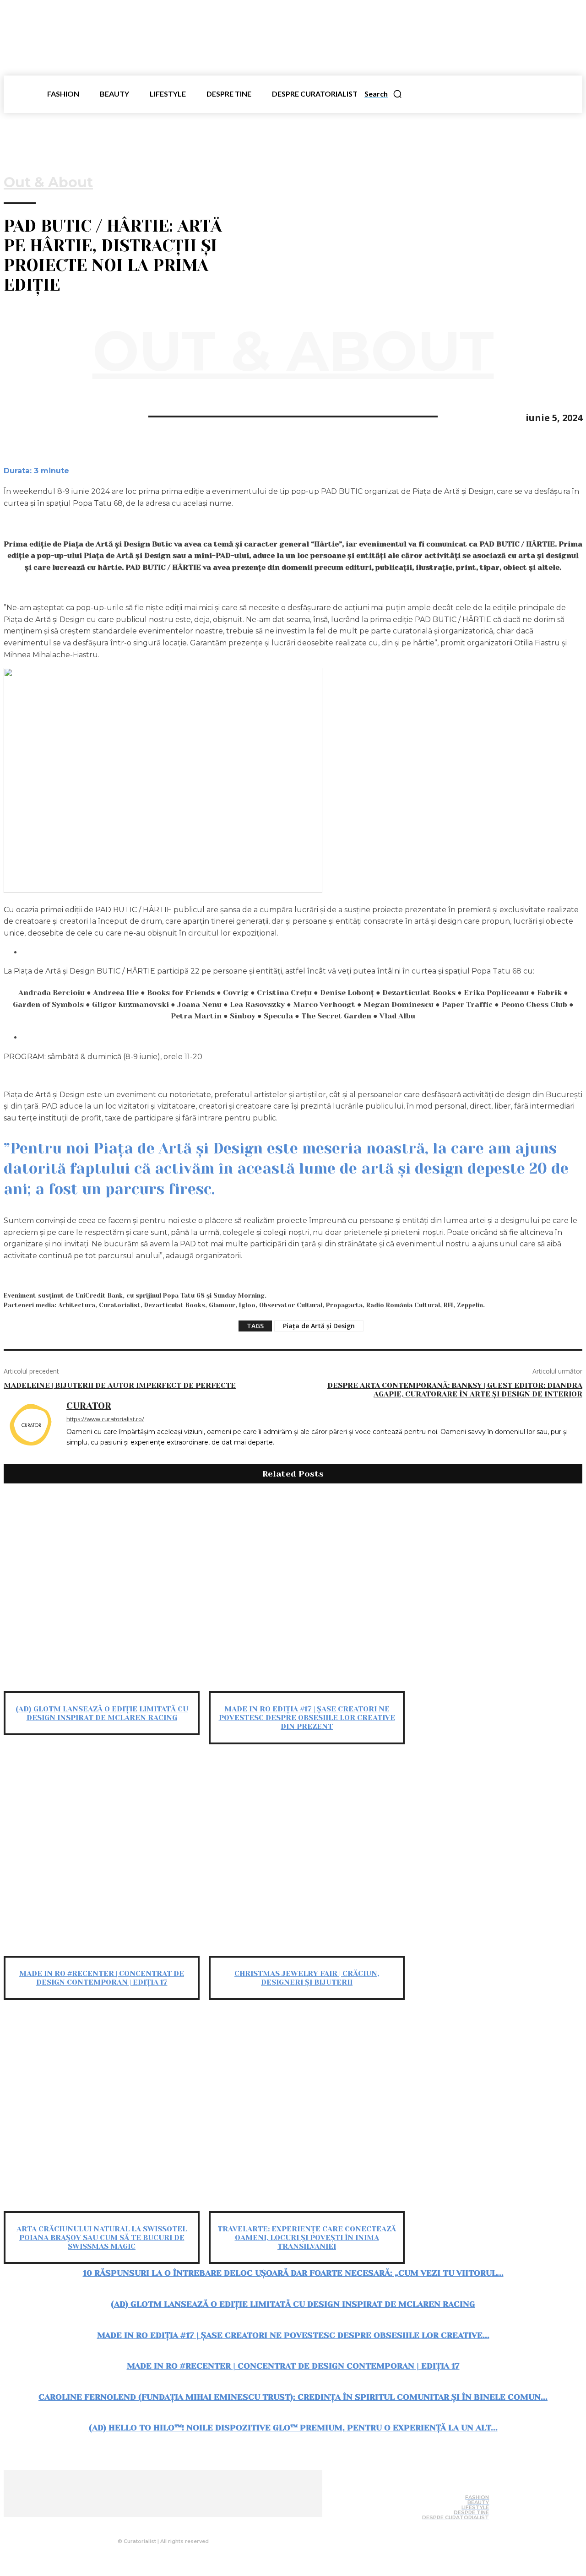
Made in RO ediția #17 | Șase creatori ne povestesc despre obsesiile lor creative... (293, 2335)
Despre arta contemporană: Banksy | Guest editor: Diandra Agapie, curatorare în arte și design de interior (455, 1390)
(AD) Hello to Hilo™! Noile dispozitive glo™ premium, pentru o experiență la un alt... (293, 2428)
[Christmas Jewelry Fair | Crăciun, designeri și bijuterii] (307, 1858)
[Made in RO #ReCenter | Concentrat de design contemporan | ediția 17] (102, 1858)
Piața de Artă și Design (319, 1326)
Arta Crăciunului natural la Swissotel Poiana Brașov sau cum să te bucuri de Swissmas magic (102, 2238)
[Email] (85, 416)
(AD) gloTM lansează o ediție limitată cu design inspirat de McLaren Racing (102, 1713)
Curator (89, 1406)
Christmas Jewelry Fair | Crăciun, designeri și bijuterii (307, 1978)
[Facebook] (19, 416)
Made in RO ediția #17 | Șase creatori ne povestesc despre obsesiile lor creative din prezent (307, 1718)
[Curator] (30, 1431)
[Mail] (178, 2524)
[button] (383, 94)
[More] (118, 416)
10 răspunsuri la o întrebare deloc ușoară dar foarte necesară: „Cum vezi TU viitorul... (293, 2273)
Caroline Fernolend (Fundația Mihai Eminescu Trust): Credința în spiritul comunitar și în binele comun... (293, 2397)
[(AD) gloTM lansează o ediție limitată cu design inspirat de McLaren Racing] (102, 1593)
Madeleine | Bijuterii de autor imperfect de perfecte (120, 1385)
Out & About (48, 183)
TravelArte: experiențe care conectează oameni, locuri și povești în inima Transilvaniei (307, 2238)
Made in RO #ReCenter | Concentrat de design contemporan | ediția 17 (102, 1978)
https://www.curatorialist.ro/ (105, 1419)
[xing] (70, 1456)
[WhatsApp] (52, 416)
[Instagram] (160, 2524)
